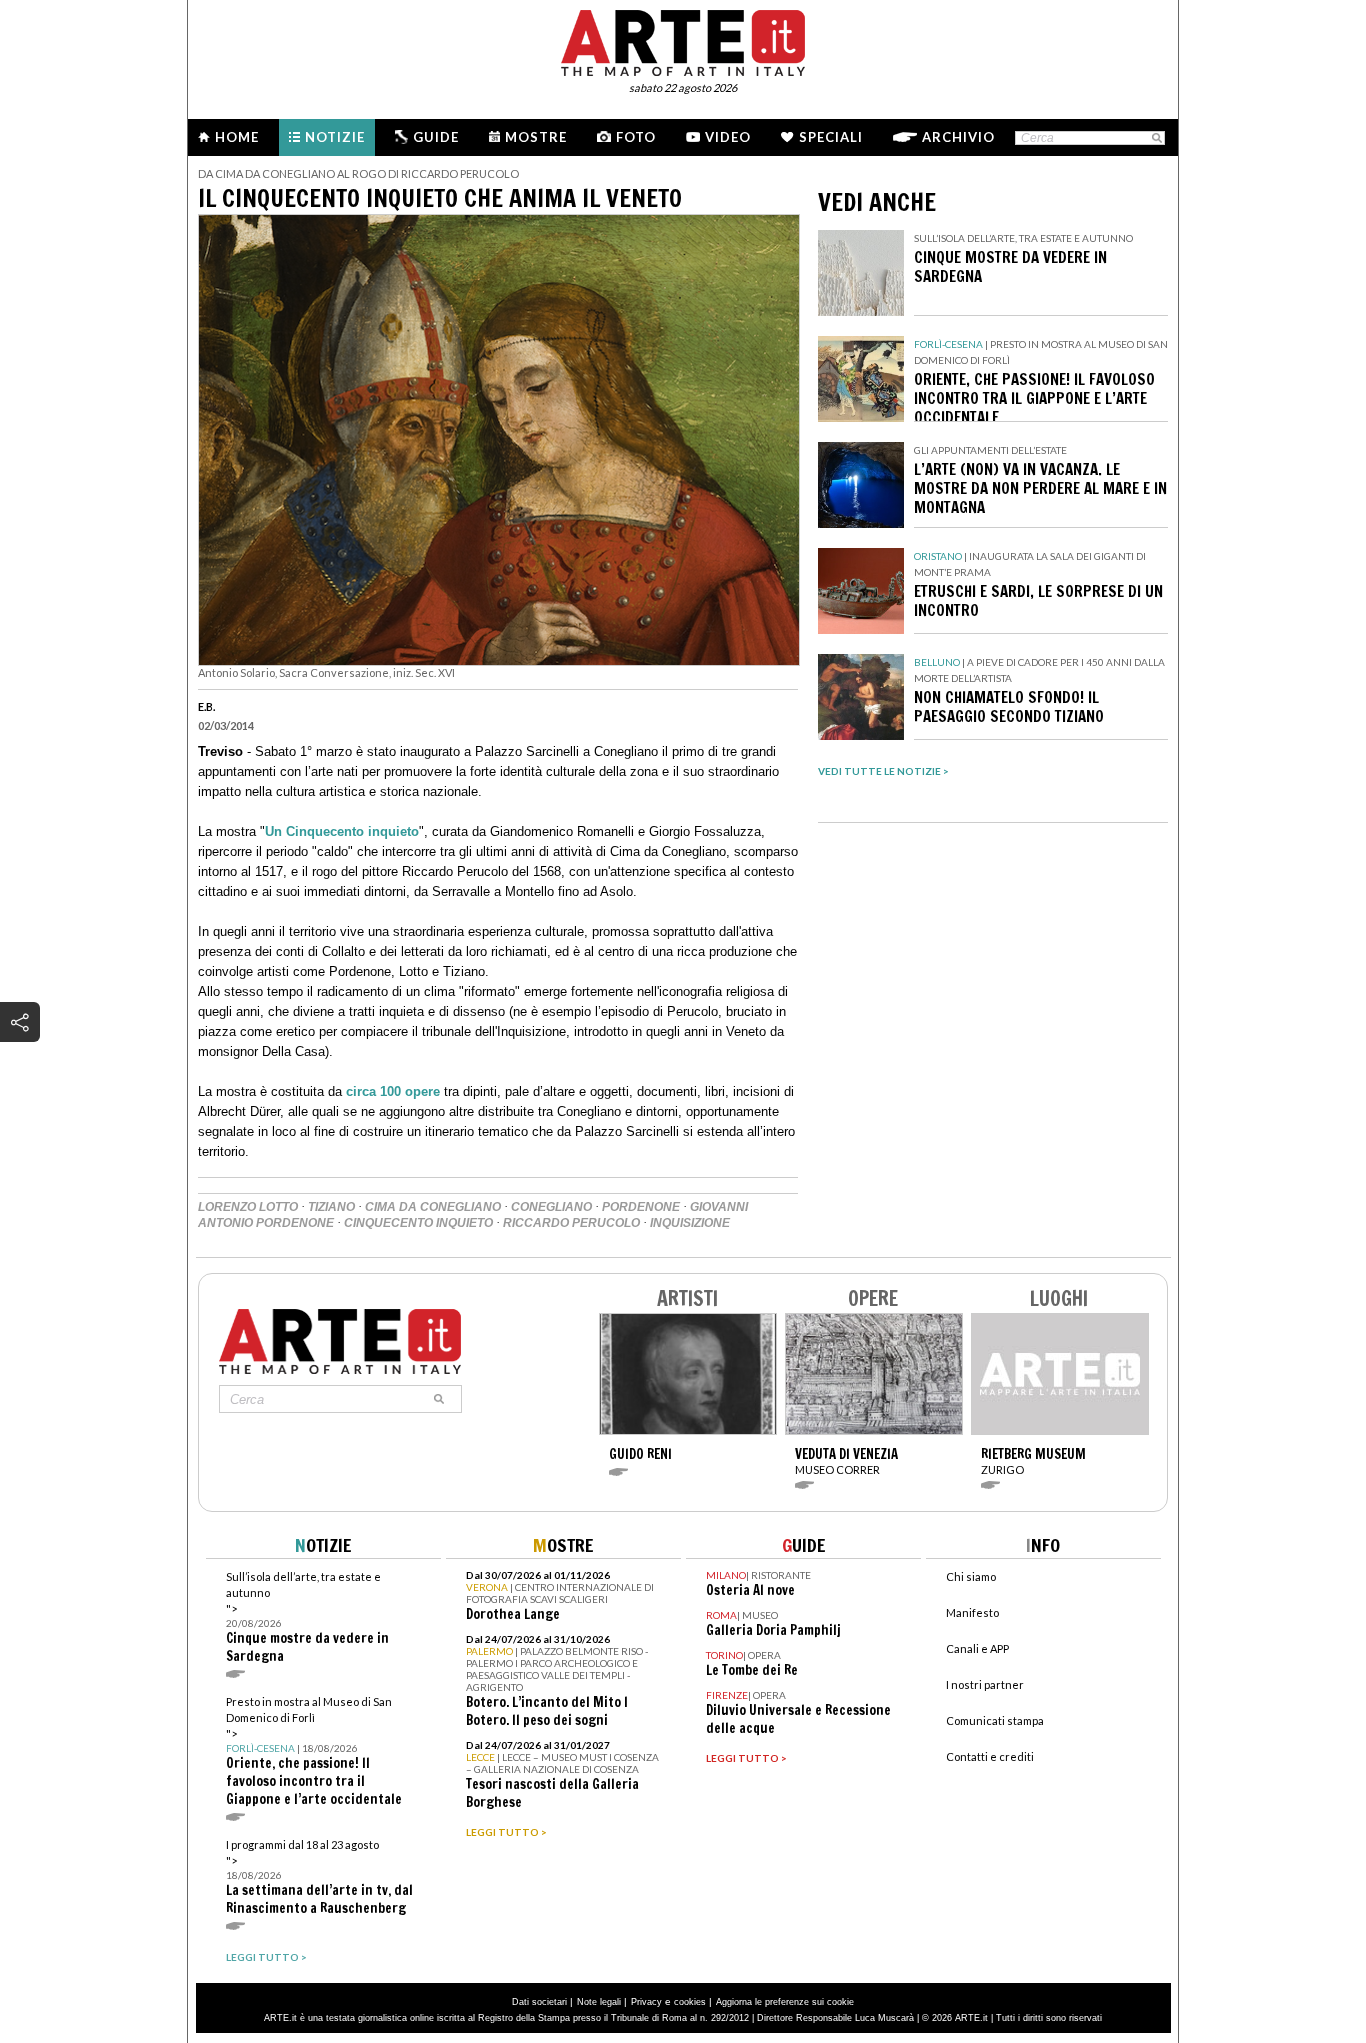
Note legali (599, 2002)
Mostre (536, 137)
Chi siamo (971, 1576)
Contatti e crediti (990, 1756)
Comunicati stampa (995, 1720)
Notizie (335, 137)
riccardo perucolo (571, 1223)
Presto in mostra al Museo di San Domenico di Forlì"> (314, 1751)
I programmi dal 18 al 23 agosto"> (319, 1877)
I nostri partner (985, 1684)
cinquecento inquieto (418, 1223)
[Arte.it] (683, 40)
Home (237, 137)
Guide (436, 137)
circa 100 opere (393, 1091)
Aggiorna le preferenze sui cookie (785, 2002)
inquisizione (690, 1223)
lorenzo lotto (248, 1207)
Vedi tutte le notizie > (883, 771)
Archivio (958, 137)
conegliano (551, 1207)
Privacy (646, 2002)
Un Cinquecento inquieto (342, 831)
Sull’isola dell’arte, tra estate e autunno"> (307, 1617)
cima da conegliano (433, 1207)
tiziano (331, 1207)
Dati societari (539, 2002)
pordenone (641, 1207)
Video (728, 137)
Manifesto (972, 1612)
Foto (636, 137)
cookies (690, 2002)
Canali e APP (977, 1648)
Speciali (831, 137)
